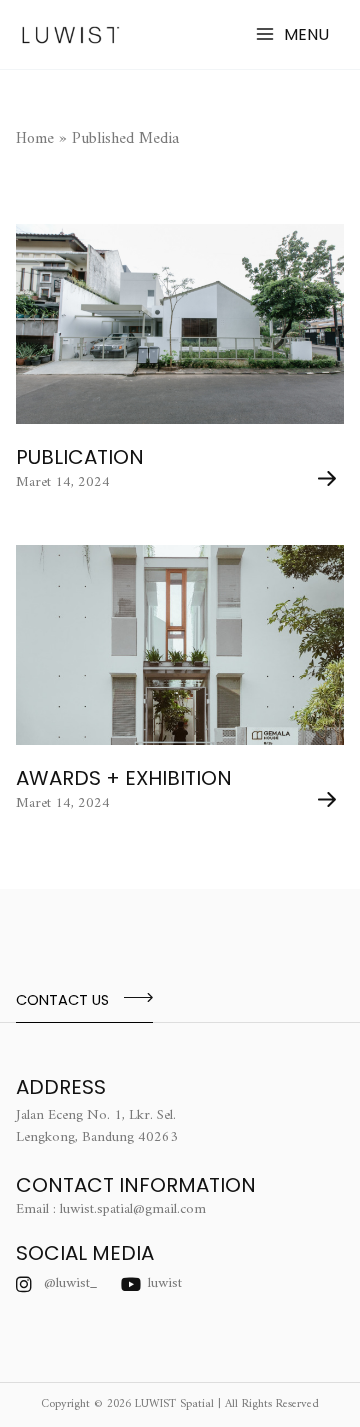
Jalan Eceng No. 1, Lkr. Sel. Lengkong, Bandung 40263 (97, 1126)
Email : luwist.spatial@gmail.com (111, 1209)
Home (35, 139)
